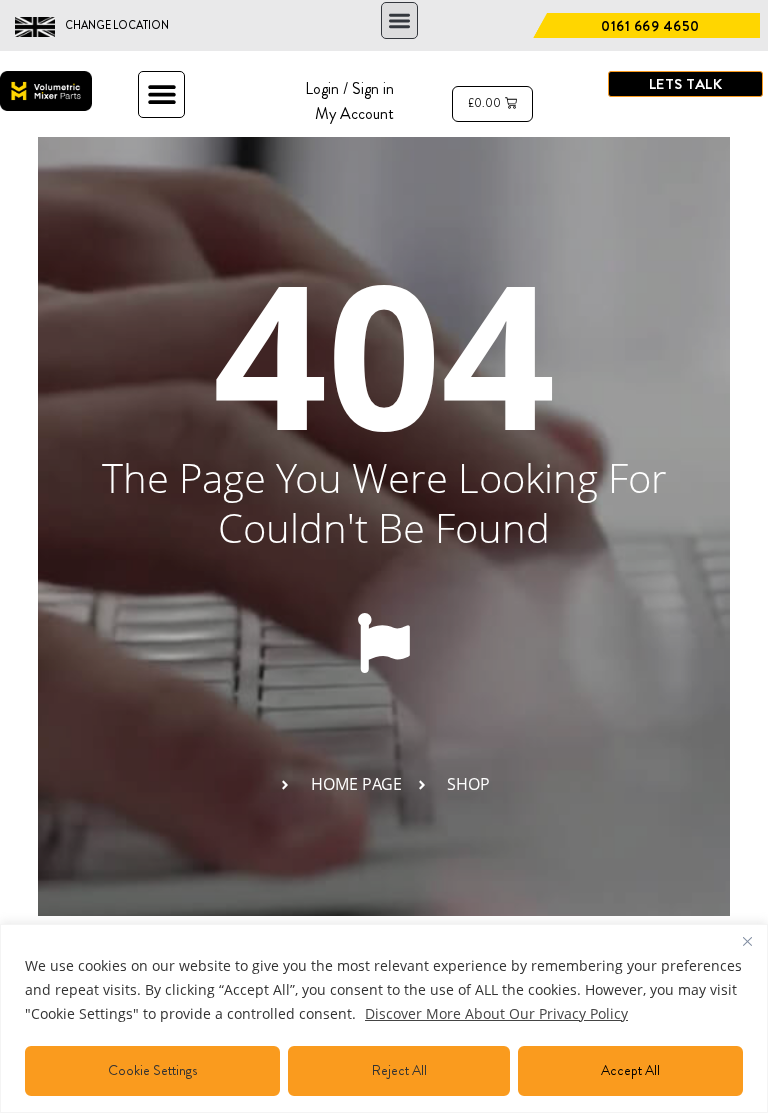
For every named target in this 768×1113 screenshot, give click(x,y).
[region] (384, 1018)
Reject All (399, 1070)
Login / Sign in (349, 88)
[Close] (747, 941)
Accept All (630, 1070)
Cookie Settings (152, 1070)
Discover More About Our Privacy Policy (496, 1013)
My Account (354, 113)
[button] (399, 20)
